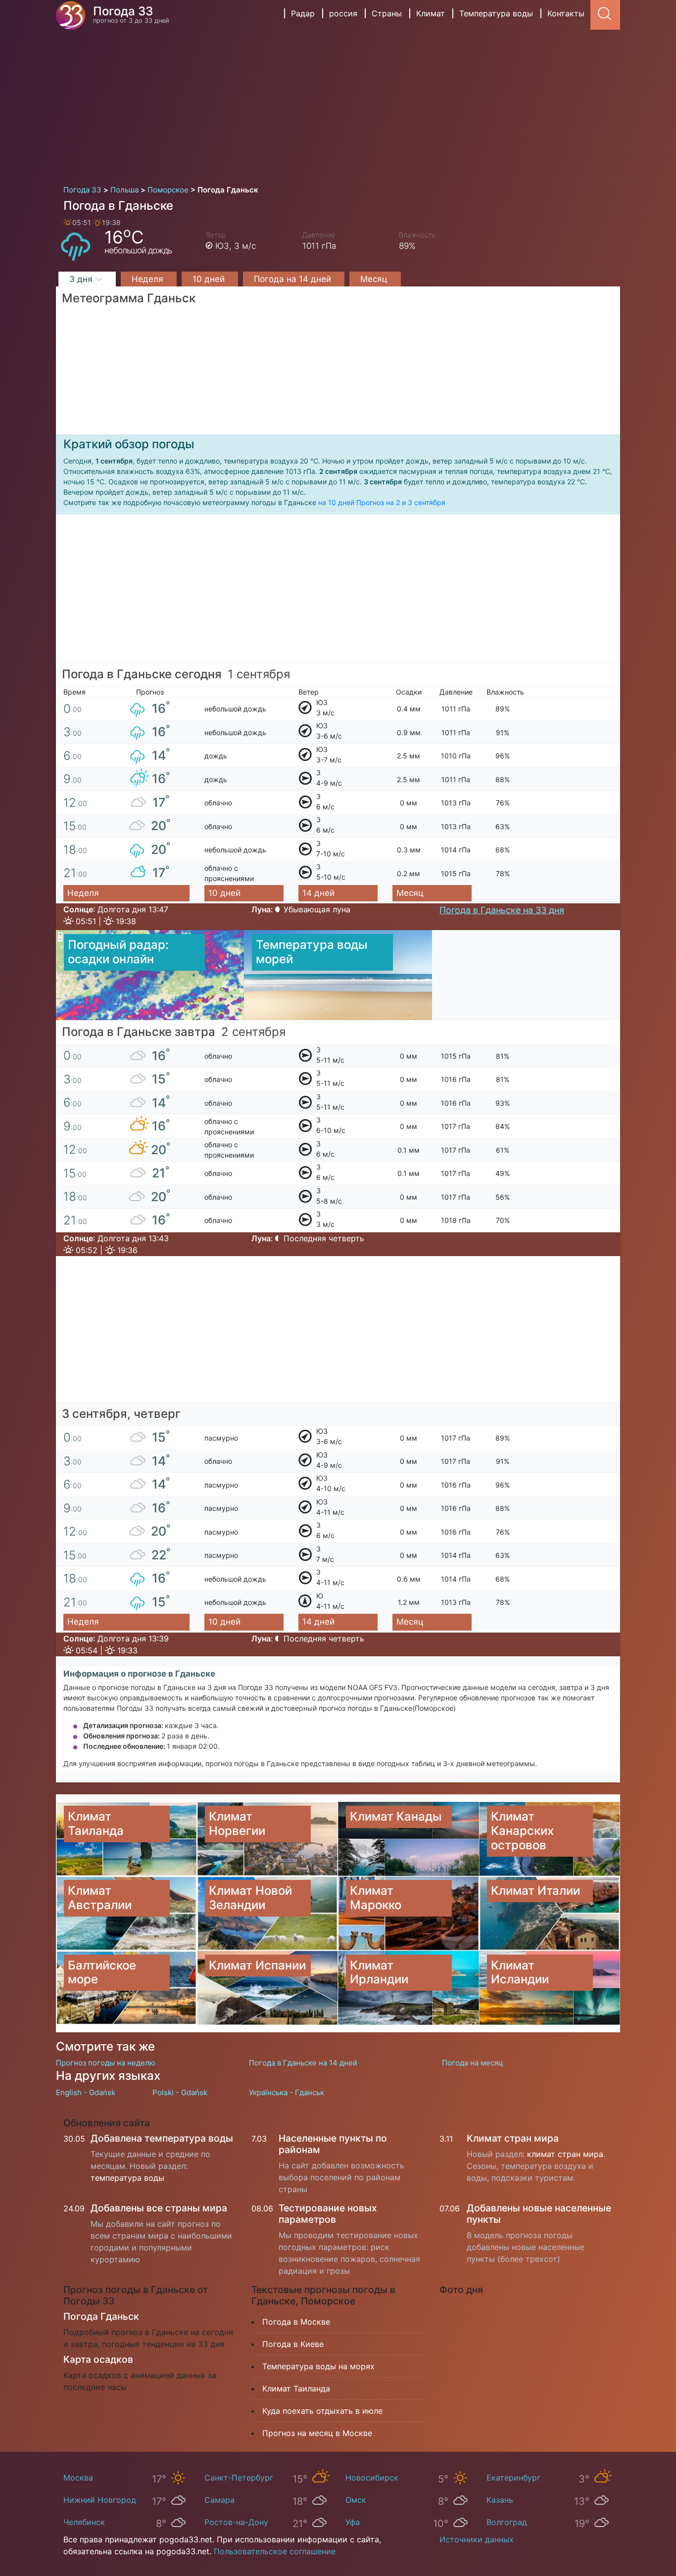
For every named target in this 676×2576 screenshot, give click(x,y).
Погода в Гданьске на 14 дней (303, 2063)
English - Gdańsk (86, 2092)
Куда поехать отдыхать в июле (322, 2411)
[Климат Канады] (409, 1839)
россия (343, 13)
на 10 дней (336, 502)
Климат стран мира (513, 2138)
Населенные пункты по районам (333, 2144)
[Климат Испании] (267, 1988)
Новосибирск (372, 2478)
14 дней (318, 893)
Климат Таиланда (296, 2389)
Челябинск (84, 2522)
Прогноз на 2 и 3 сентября (401, 502)
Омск (356, 2500)
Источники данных (477, 2539)
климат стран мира (565, 2154)
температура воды (127, 2178)
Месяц (375, 279)
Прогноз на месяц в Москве (317, 2433)
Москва (78, 2478)
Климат (431, 13)
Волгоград (507, 2522)
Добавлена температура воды (162, 2138)
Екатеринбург (513, 2478)
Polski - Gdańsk (180, 2092)
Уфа (353, 2522)
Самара (219, 2500)
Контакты (566, 13)
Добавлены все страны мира (159, 2208)
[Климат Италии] (550, 1913)
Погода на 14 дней (294, 279)
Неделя (149, 279)
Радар (303, 13)
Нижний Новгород (100, 2500)
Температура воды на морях (318, 2366)
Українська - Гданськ (287, 2092)
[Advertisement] (338, 104)
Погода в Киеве (293, 2344)
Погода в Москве (296, 2322)
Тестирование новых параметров (328, 2214)
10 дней (210, 279)
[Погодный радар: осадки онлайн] (150, 974)
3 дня (82, 279)
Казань (500, 2500)
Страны (387, 13)
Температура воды (496, 13)
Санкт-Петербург (239, 2478)
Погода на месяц (473, 2063)
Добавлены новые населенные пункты (539, 2214)
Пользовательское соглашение (275, 2551)
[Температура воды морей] (338, 974)
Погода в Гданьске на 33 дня (502, 910)
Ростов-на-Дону (236, 2522)
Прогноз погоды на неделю (106, 2063)
